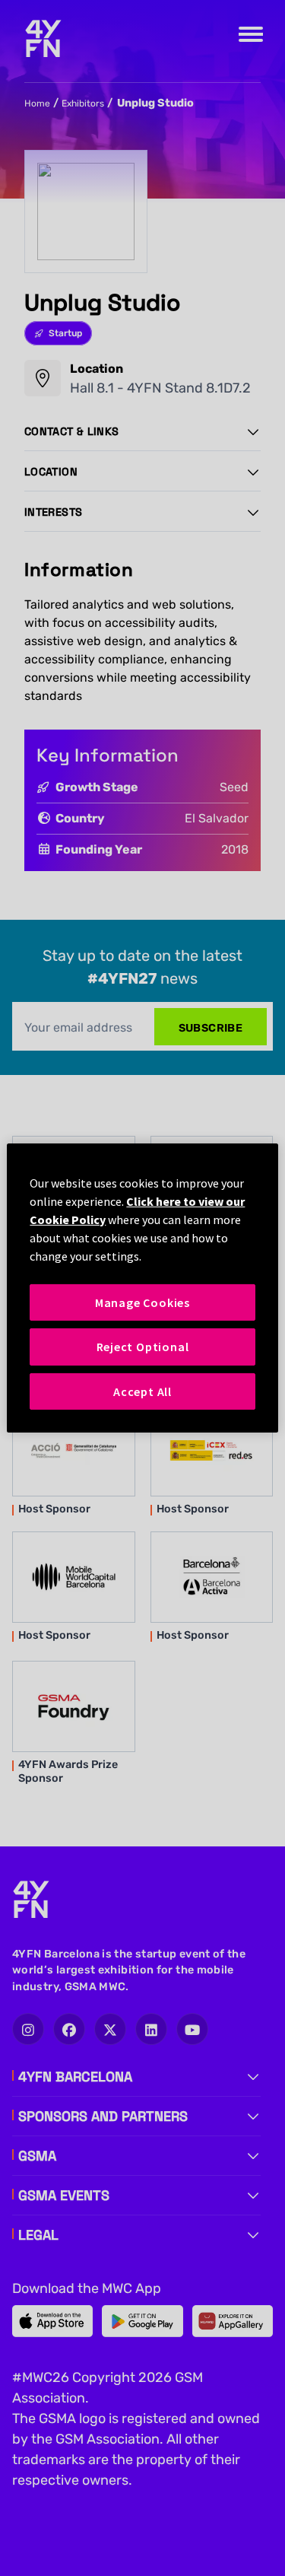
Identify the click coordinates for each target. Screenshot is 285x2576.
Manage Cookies (142, 1302)
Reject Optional (143, 1347)
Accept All (142, 1391)
